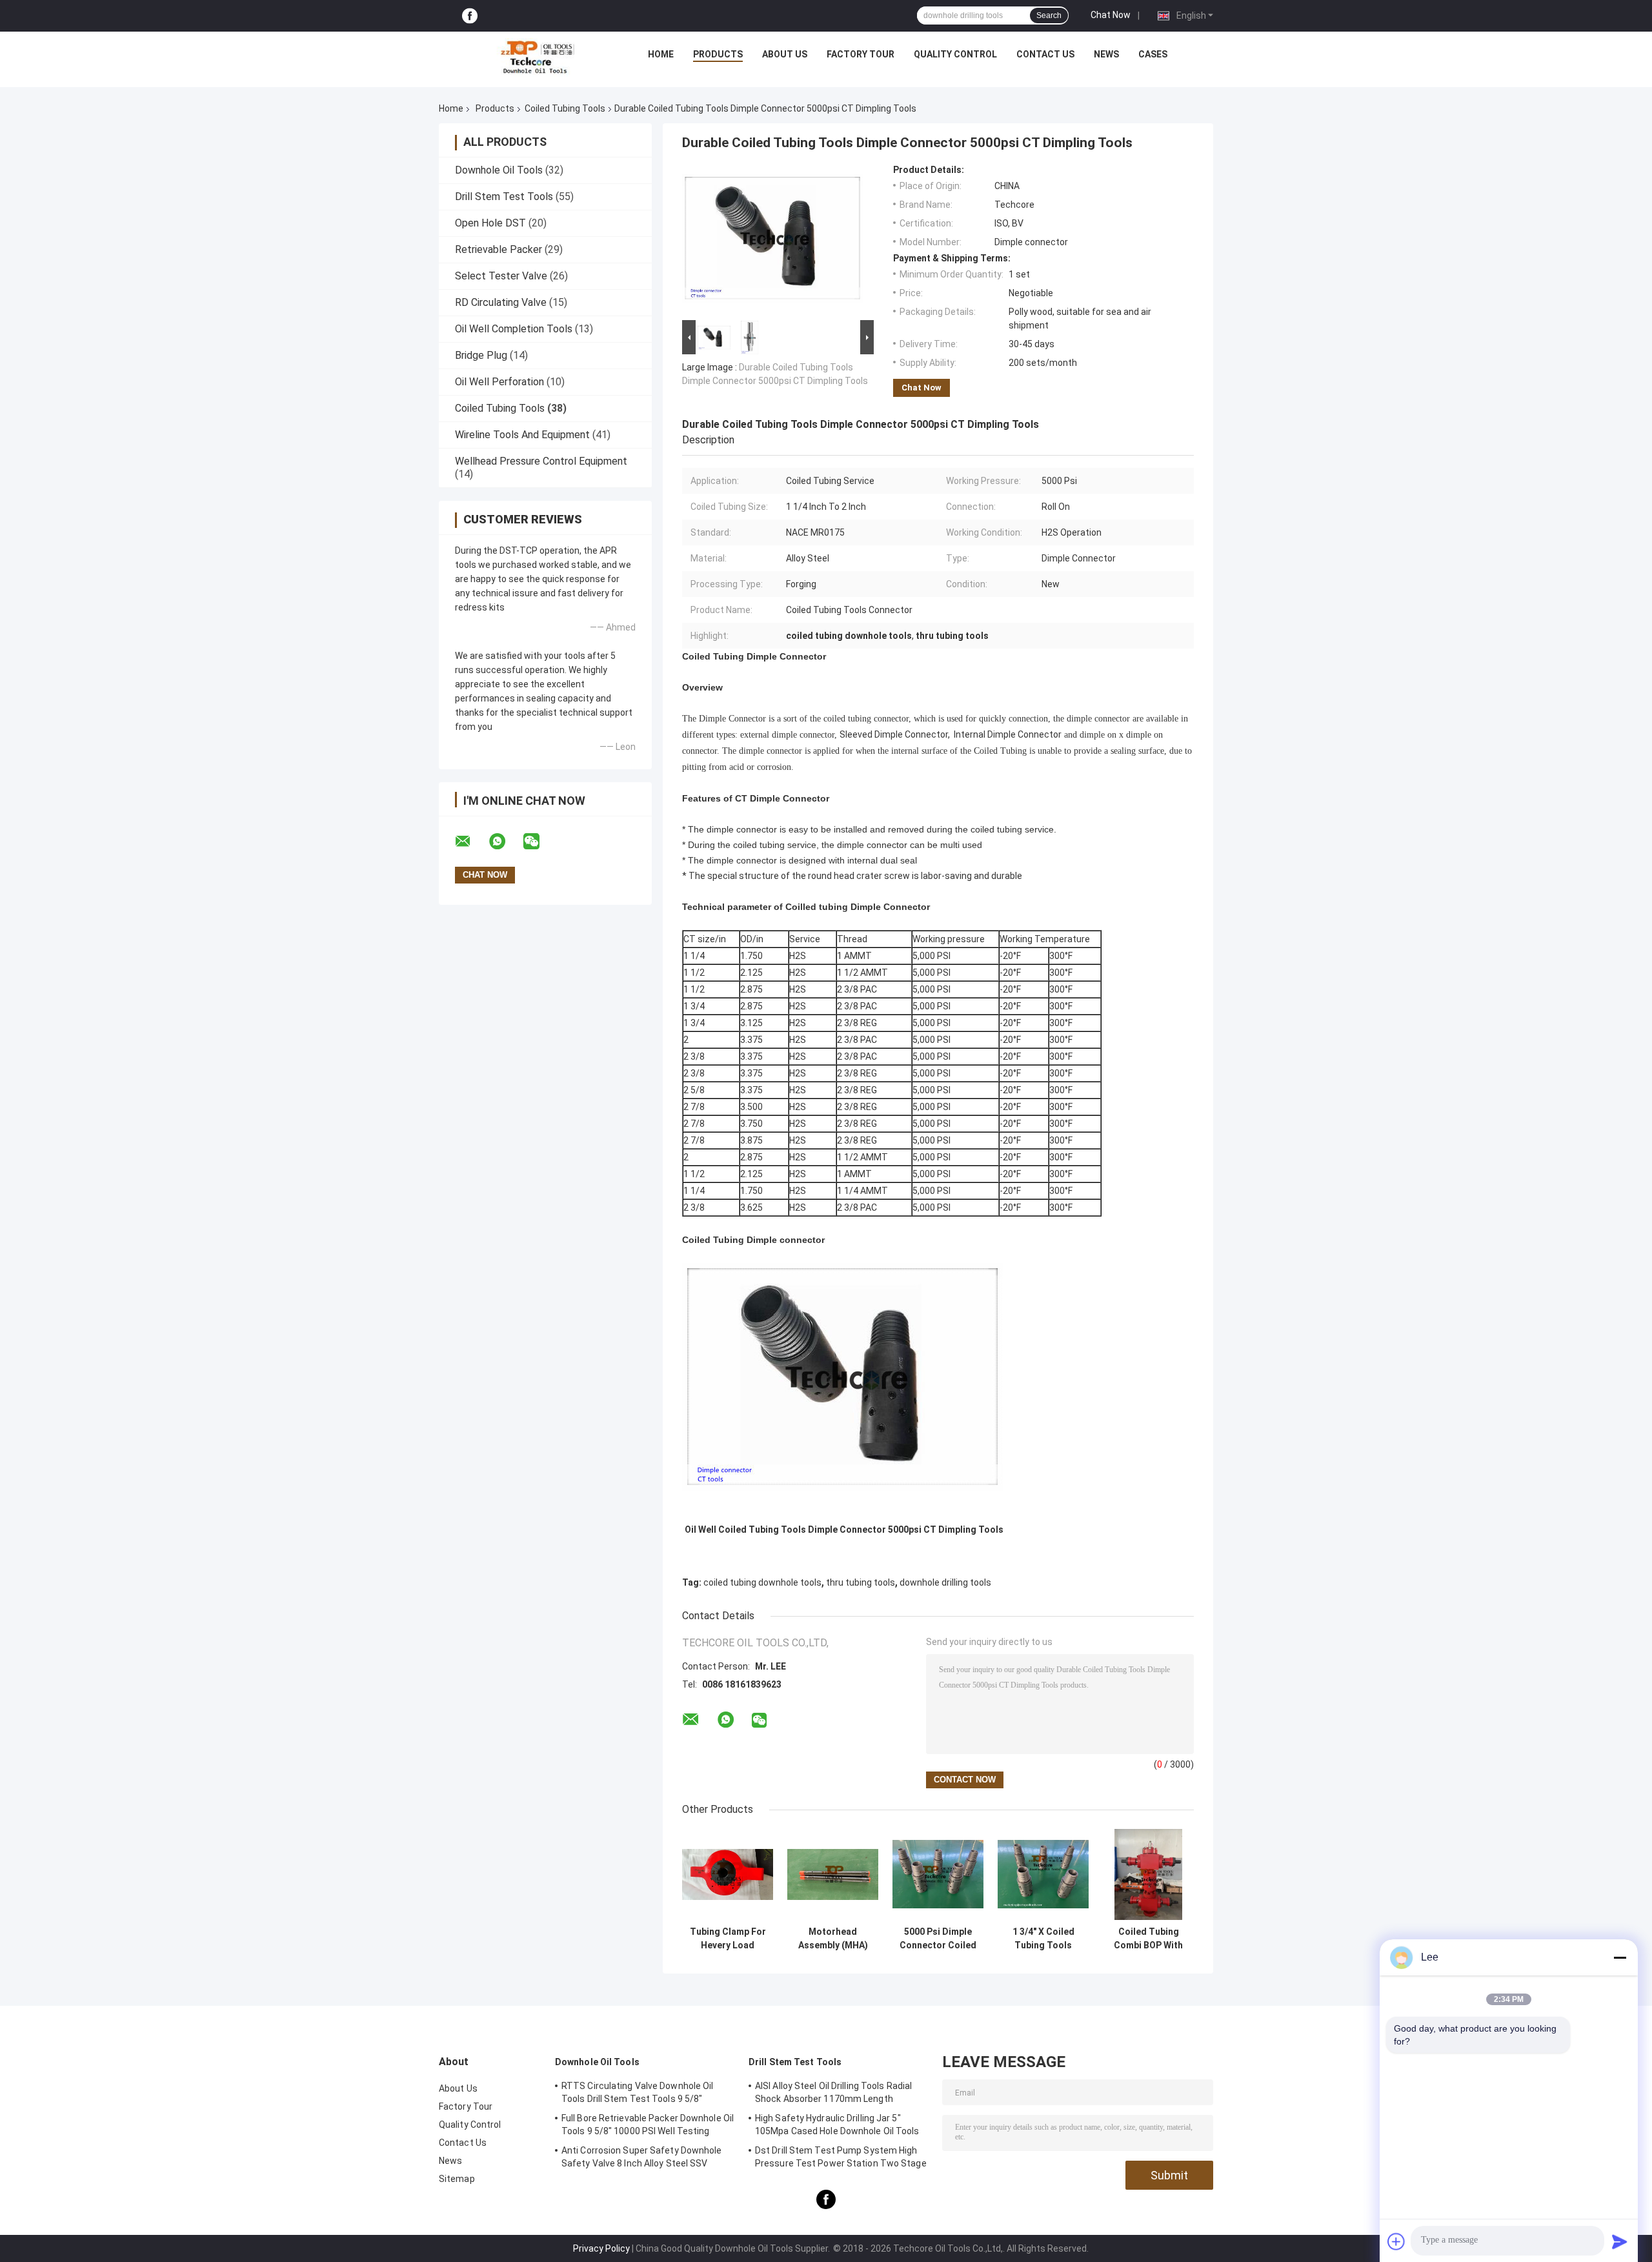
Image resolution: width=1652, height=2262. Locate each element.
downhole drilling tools (945, 1582)
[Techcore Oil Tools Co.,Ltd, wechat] (539, 842)
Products (718, 54)
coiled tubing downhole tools (762, 1582)
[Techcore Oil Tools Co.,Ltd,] (536, 57)
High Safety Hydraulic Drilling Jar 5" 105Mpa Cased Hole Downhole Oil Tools (837, 2125)
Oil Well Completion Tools (514, 329)
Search (1049, 15)
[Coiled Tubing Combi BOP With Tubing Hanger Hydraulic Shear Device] (1148, 1874)
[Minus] (1620, 1957)
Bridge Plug (481, 355)
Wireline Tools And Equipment (522, 435)
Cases (1153, 54)
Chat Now (1111, 15)
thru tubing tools (861, 1582)
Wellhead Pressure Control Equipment (541, 461)
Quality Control (955, 54)
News (1106, 54)
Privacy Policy (601, 2248)
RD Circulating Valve (501, 302)
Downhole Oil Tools (499, 170)
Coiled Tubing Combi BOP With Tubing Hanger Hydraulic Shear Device (1148, 1939)
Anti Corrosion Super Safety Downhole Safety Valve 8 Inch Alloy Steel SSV (642, 2157)
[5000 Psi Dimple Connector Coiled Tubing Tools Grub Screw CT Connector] (938, 1874)
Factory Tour (861, 54)
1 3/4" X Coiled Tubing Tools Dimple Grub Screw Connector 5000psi (1043, 1939)
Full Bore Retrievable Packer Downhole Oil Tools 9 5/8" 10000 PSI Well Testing (648, 2125)
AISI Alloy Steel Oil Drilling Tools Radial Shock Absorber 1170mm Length (833, 2092)
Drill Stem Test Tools (504, 197)
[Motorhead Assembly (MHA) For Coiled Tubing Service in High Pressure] (833, 1874)
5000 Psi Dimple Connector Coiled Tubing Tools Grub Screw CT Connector (938, 1939)
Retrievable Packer (499, 249)
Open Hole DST (490, 223)
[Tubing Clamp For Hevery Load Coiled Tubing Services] (728, 1874)
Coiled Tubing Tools (565, 108)
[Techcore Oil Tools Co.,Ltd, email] (471, 842)
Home (661, 54)
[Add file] (1396, 2241)
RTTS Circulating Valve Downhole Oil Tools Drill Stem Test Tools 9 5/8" (638, 2092)
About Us (785, 54)
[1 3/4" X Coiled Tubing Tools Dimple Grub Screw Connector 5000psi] (1043, 1874)
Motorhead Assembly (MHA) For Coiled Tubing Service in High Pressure (833, 1939)
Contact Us (1045, 54)
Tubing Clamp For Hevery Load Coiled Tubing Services (728, 1939)
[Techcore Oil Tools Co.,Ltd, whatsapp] (505, 842)
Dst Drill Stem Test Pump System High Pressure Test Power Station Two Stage (841, 2157)
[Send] (1620, 2241)
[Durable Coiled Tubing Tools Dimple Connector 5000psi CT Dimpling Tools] (772, 241)
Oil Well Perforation (499, 382)
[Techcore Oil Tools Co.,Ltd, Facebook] (470, 16)
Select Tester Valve (501, 276)
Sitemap (457, 2179)
